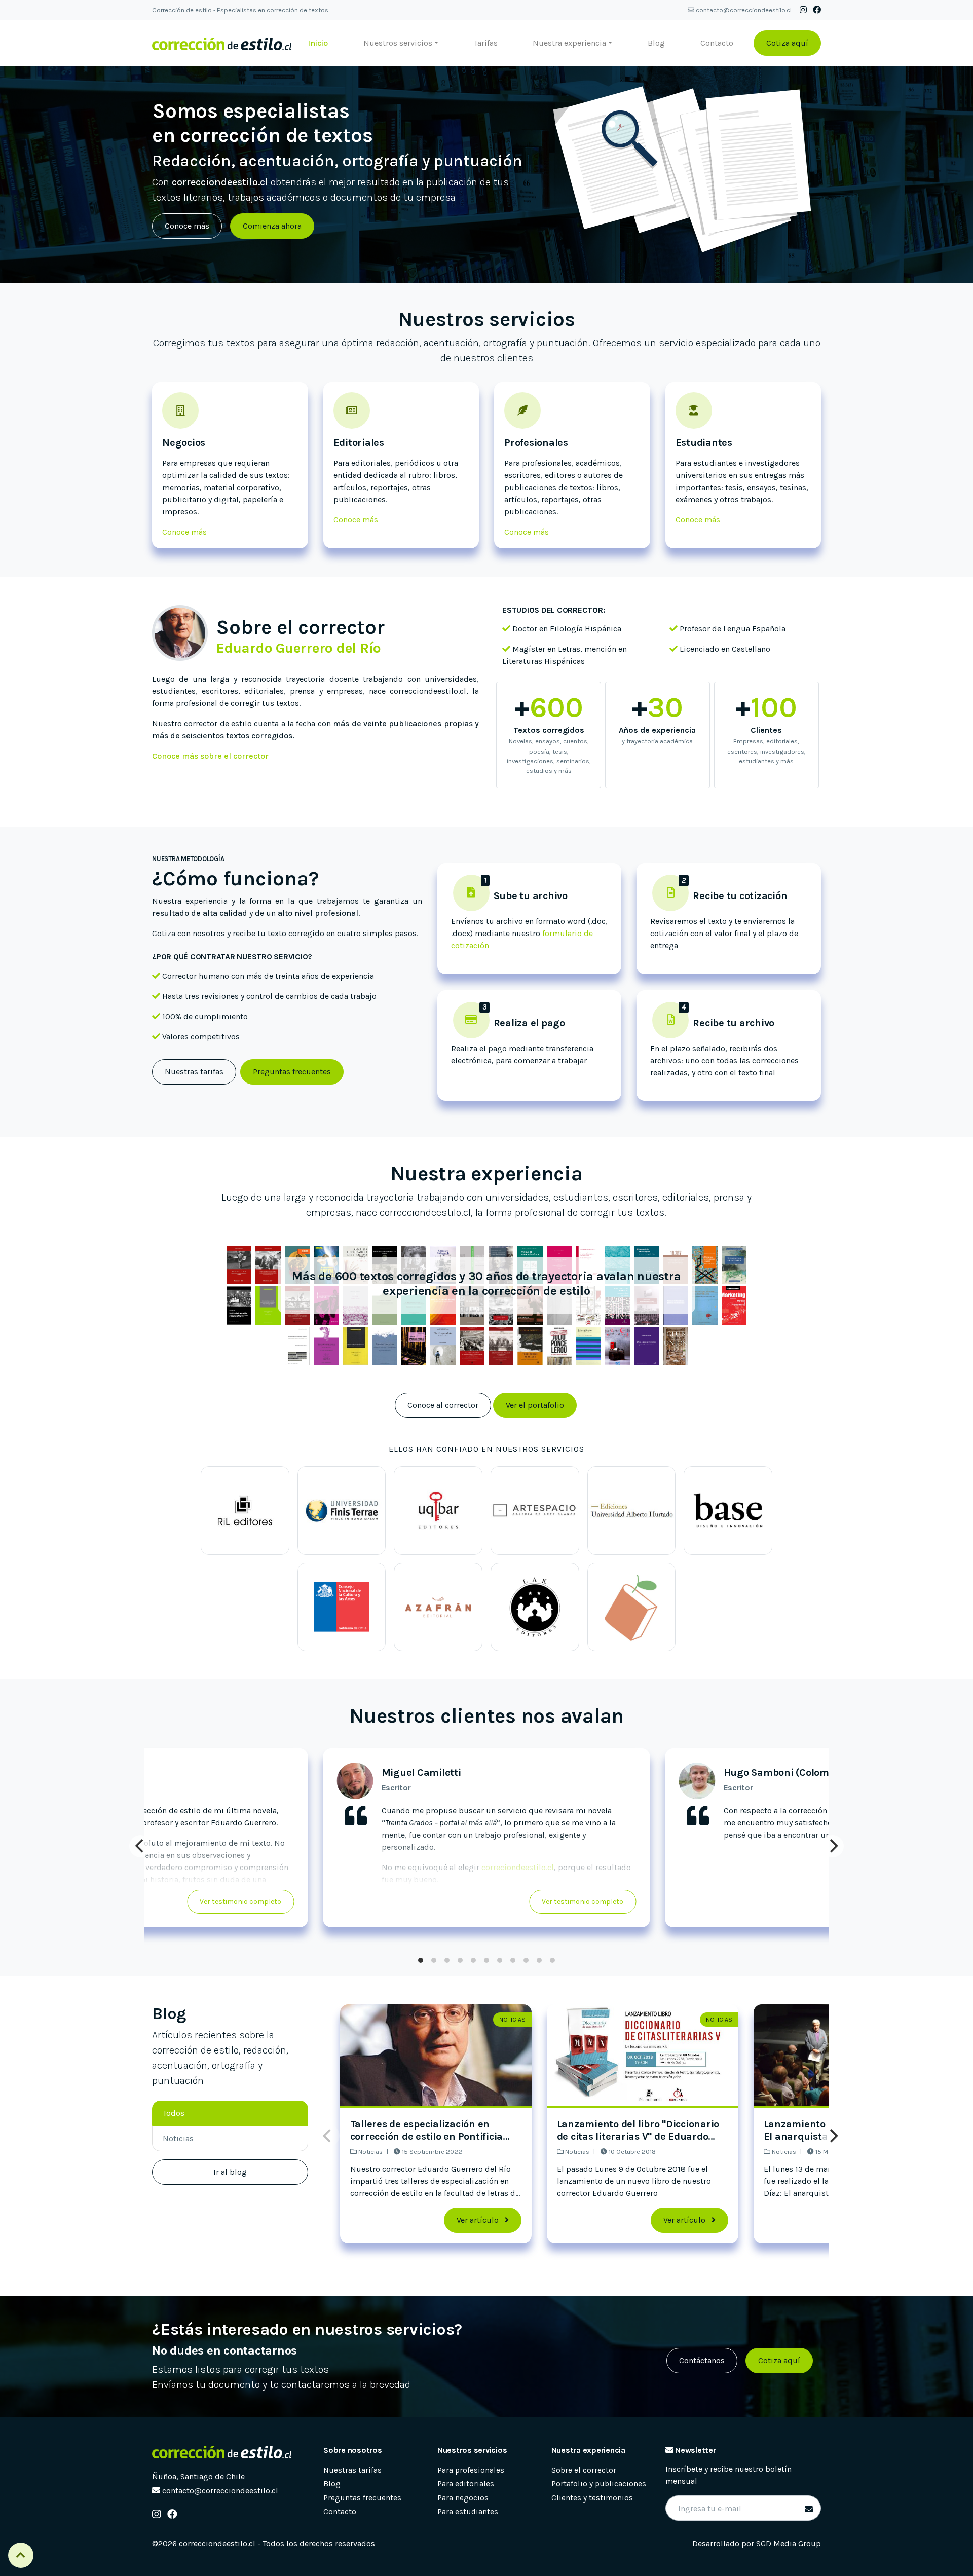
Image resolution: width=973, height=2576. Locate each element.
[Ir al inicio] (222, 43)
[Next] (833, 1846)
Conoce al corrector (443, 1405)
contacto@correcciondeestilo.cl (744, 10)
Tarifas (486, 43)
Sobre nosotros (353, 2450)
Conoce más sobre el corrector (210, 756)
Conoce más (187, 226)
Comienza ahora (272, 226)
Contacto (717, 43)
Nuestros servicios (398, 43)
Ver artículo (479, 2220)
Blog (656, 43)
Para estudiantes (468, 2512)
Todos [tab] (174, 2113)
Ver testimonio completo (583, 1902)
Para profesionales (471, 2470)
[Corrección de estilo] (222, 2452)
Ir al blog (230, 2172)
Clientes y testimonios (592, 2498)
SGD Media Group (789, 2543)
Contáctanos (702, 2360)
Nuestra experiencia (569, 43)
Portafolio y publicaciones (599, 2484)
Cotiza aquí (787, 43)
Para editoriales (466, 2484)
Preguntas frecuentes (292, 1072)
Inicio (318, 43)
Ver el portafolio (535, 1405)
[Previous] (140, 1846)
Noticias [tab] (178, 2138)
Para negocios (463, 2498)
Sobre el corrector (584, 2470)
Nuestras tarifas (194, 1072)
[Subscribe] (807, 2510)
